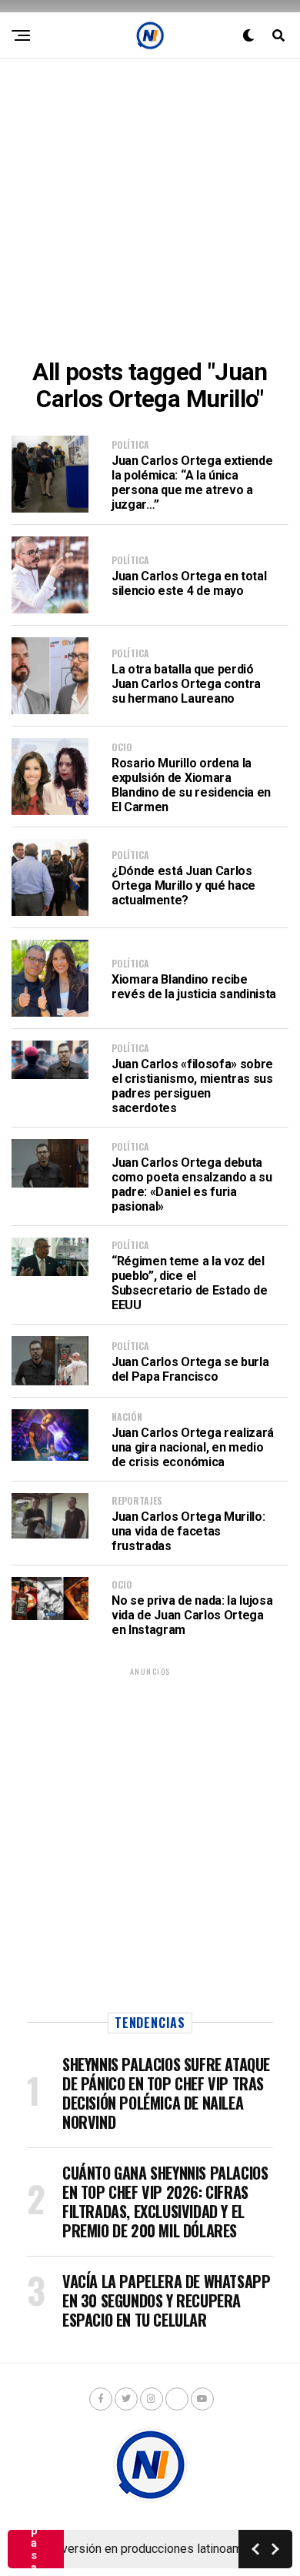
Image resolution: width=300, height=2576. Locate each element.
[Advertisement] (150, 209)
